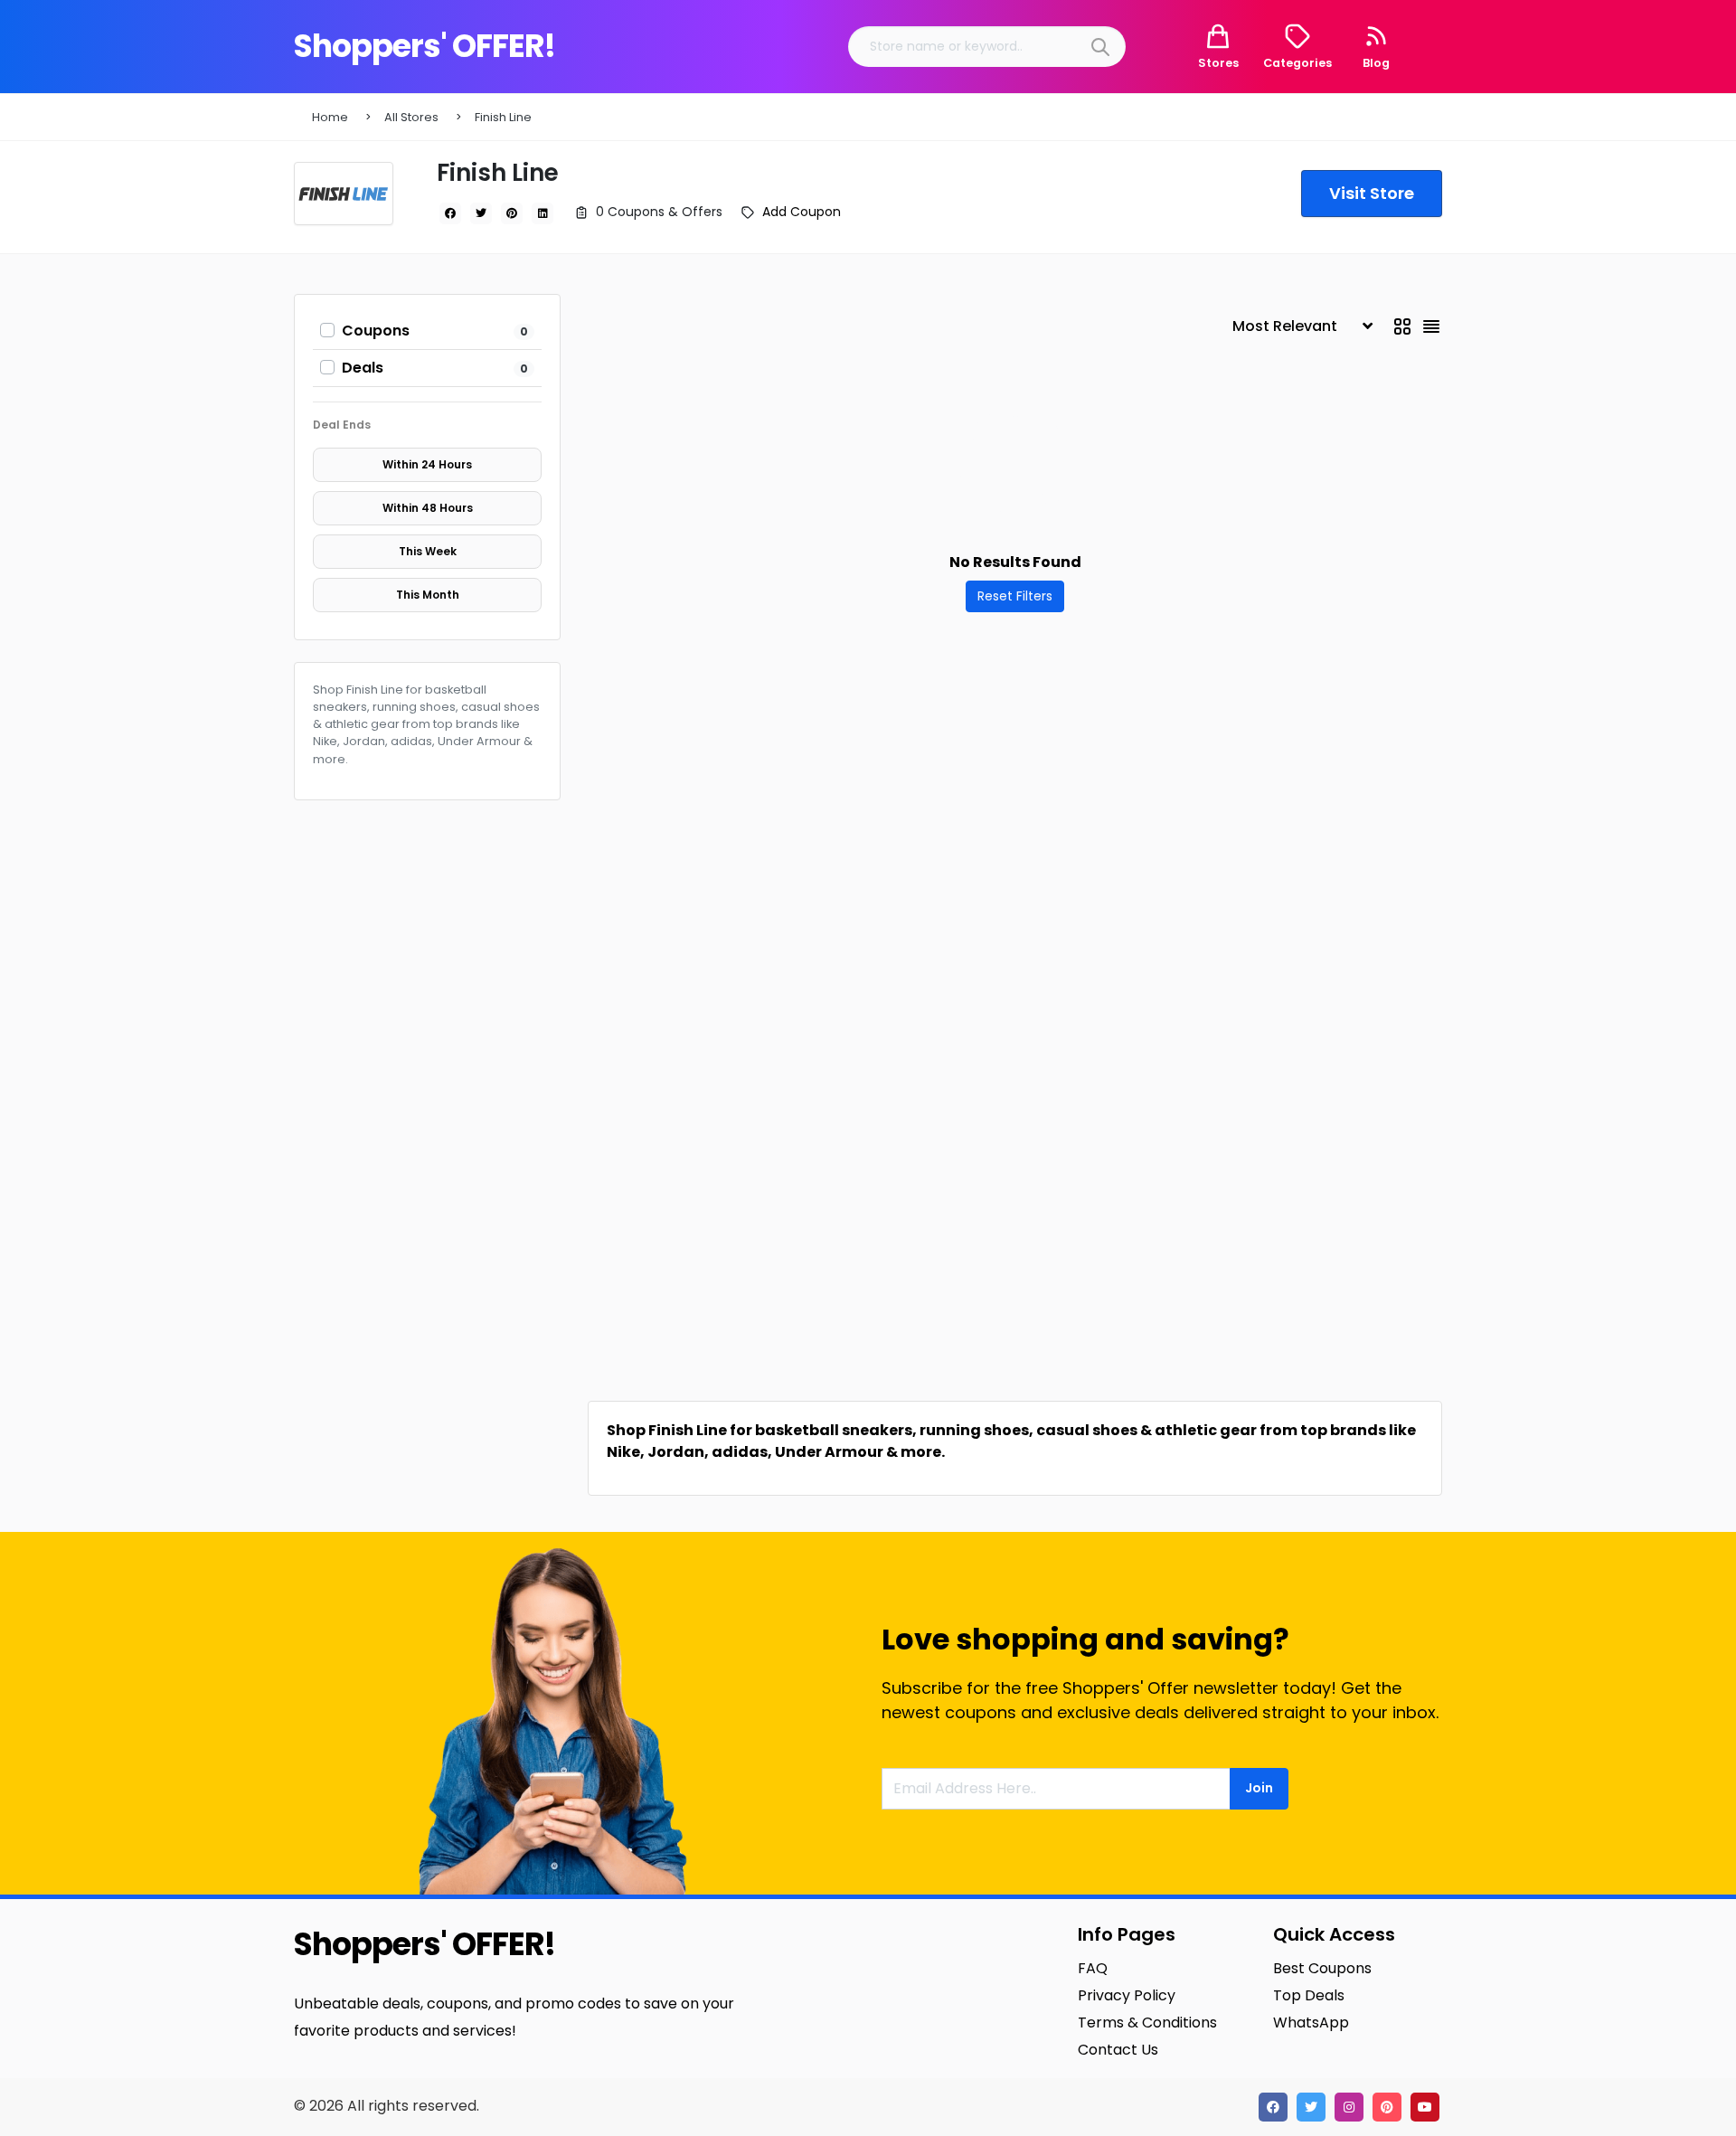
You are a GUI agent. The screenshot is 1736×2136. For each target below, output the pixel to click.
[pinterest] (512, 213)
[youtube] (1425, 2107)
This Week (428, 551)
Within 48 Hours (428, 508)
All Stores (411, 117)
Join (1259, 1788)
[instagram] (1349, 2107)
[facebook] (450, 213)
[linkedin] (542, 213)
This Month (428, 595)
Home (330, 117)
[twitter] (481, 213)
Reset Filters (1015, 596)
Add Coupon (802, 212)
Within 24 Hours (427, 464)
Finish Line (503, 117)
